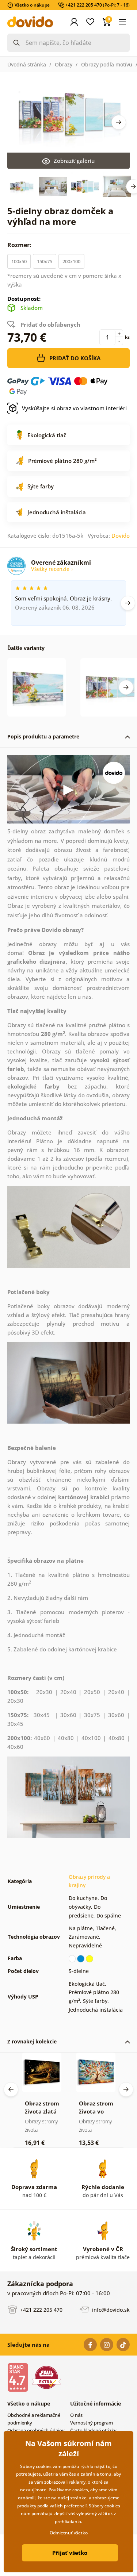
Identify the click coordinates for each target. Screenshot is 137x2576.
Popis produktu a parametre (43, 736)
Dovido (121, 535)
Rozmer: (20, 245)
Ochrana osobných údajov (36, 2430)
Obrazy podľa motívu (107, 64)
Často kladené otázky (93, 2430)
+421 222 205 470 (41, 2309)
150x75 (45, 261)
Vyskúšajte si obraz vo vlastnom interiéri (74, 408)
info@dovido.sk (110, 2309)
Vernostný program (92, 2423)
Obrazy (64, 64)
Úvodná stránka (27, 64)
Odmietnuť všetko (69, 2533)
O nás (76, 2415)
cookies (80, 2490)
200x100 (71, 261)
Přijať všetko (70, 2553)
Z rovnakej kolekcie (32, 2041)
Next (119, 122)
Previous (11, 2089)
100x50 (19, 261)
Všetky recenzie (51, 569)
